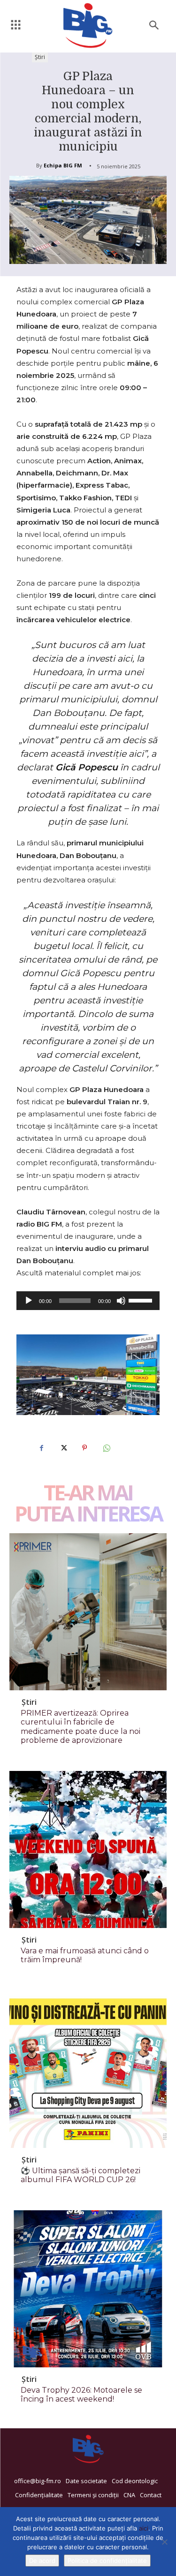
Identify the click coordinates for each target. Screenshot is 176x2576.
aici (144, 2528)
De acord (42, 2561)
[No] (164, 2542)
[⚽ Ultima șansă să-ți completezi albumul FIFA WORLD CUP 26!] (88, 2069)
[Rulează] (29, 1301)
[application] (88, 1301)
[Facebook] (41, 1448)
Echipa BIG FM (63, 165)
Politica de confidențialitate (107, 2561)
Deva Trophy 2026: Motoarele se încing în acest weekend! (81, 2395)
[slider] (142, 1300)
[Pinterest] (84, 1448)
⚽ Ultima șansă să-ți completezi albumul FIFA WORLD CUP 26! (80, 2175)
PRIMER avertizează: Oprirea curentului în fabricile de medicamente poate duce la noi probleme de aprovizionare (80, 1727)
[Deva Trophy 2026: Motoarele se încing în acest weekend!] (88, 2289)
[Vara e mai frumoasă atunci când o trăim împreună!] (88, 1849)
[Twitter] (63, 1448)
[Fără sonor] (121, 1301)
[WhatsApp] (106, 1448)
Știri (40, 57)
